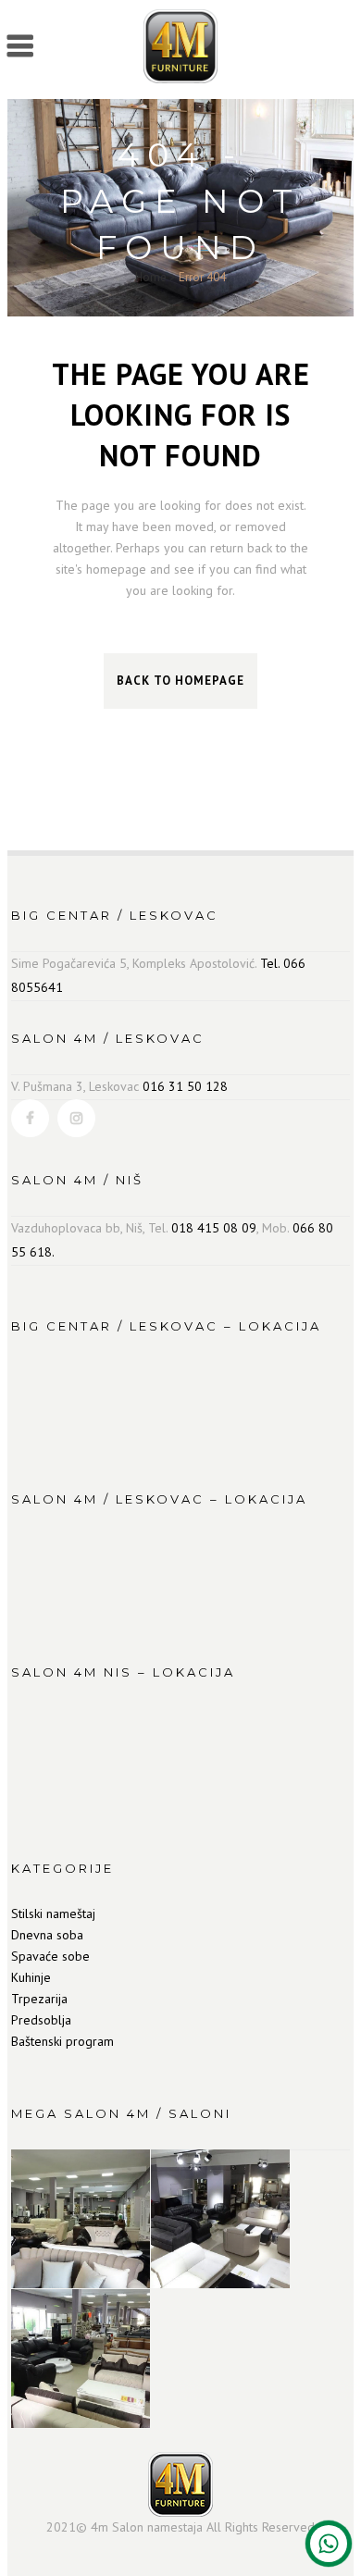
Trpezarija (39, 1999)
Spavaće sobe (50, 1956)
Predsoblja (41, 2020)
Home (151, 277)
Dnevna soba (47, 1935)
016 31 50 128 (185, 1086)
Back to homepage (180, 681)
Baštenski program (62, 2041)
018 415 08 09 (214, 1228)
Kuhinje (31, 1977)
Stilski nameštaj (53, 1913)
